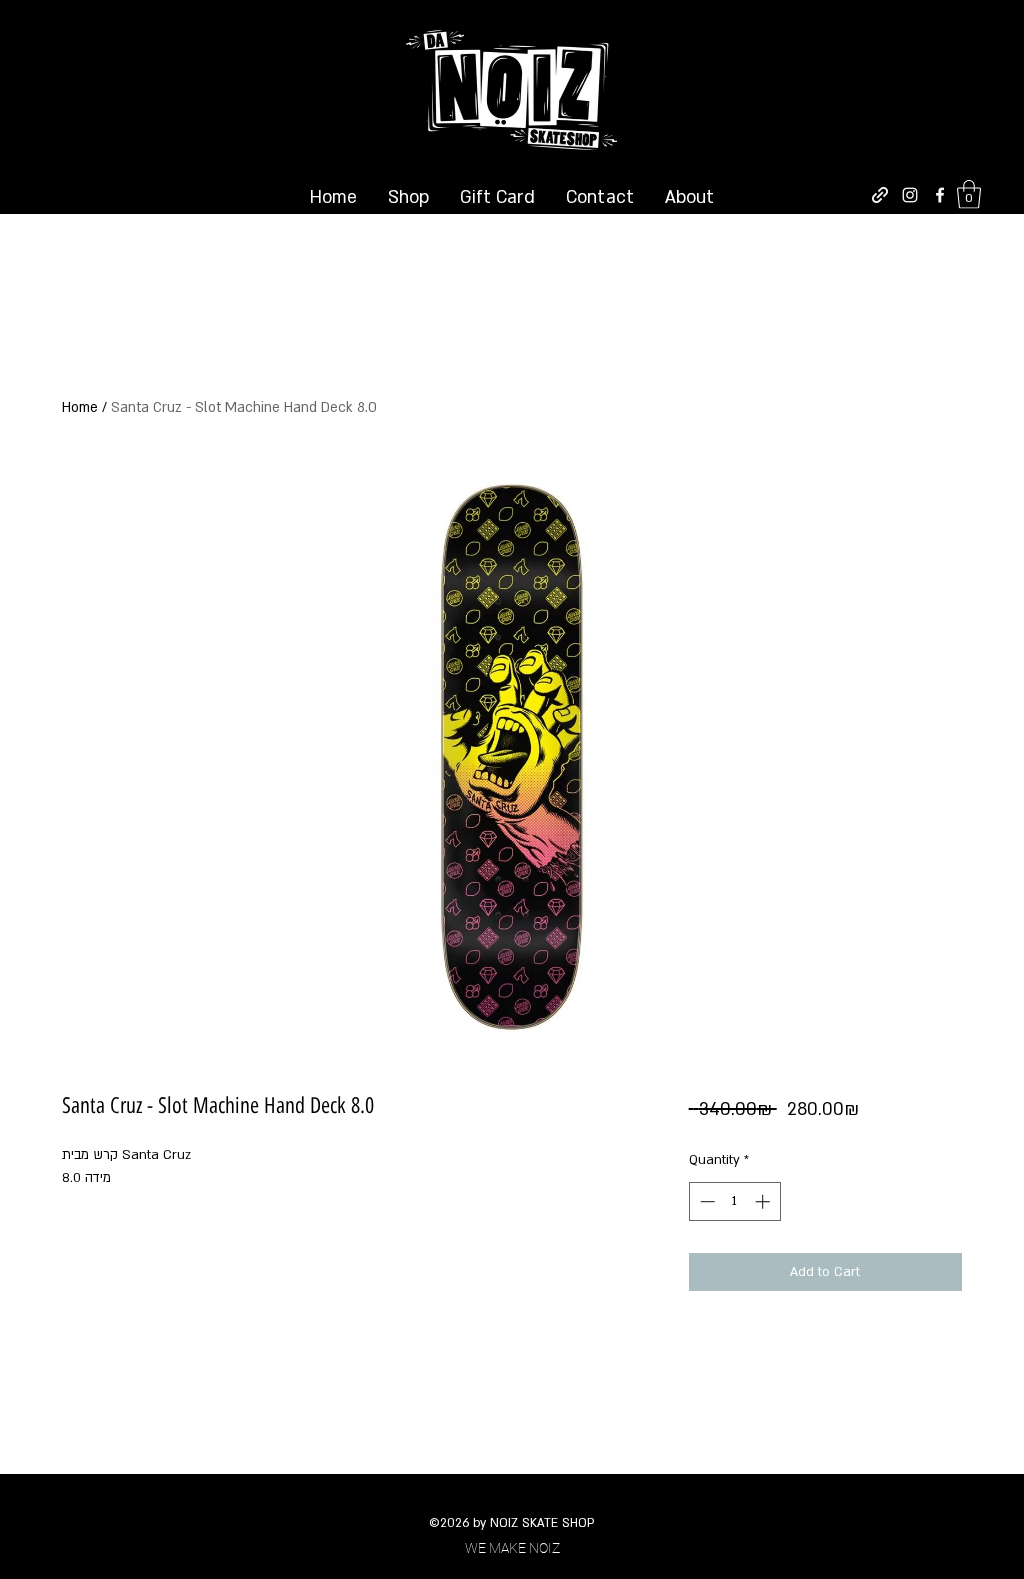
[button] (969, 194)
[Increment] (764, 1201)
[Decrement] (705, 1201)
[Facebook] (940, 195)
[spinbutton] (734, 1201)
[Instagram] (910, 195)
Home (80, 407)
